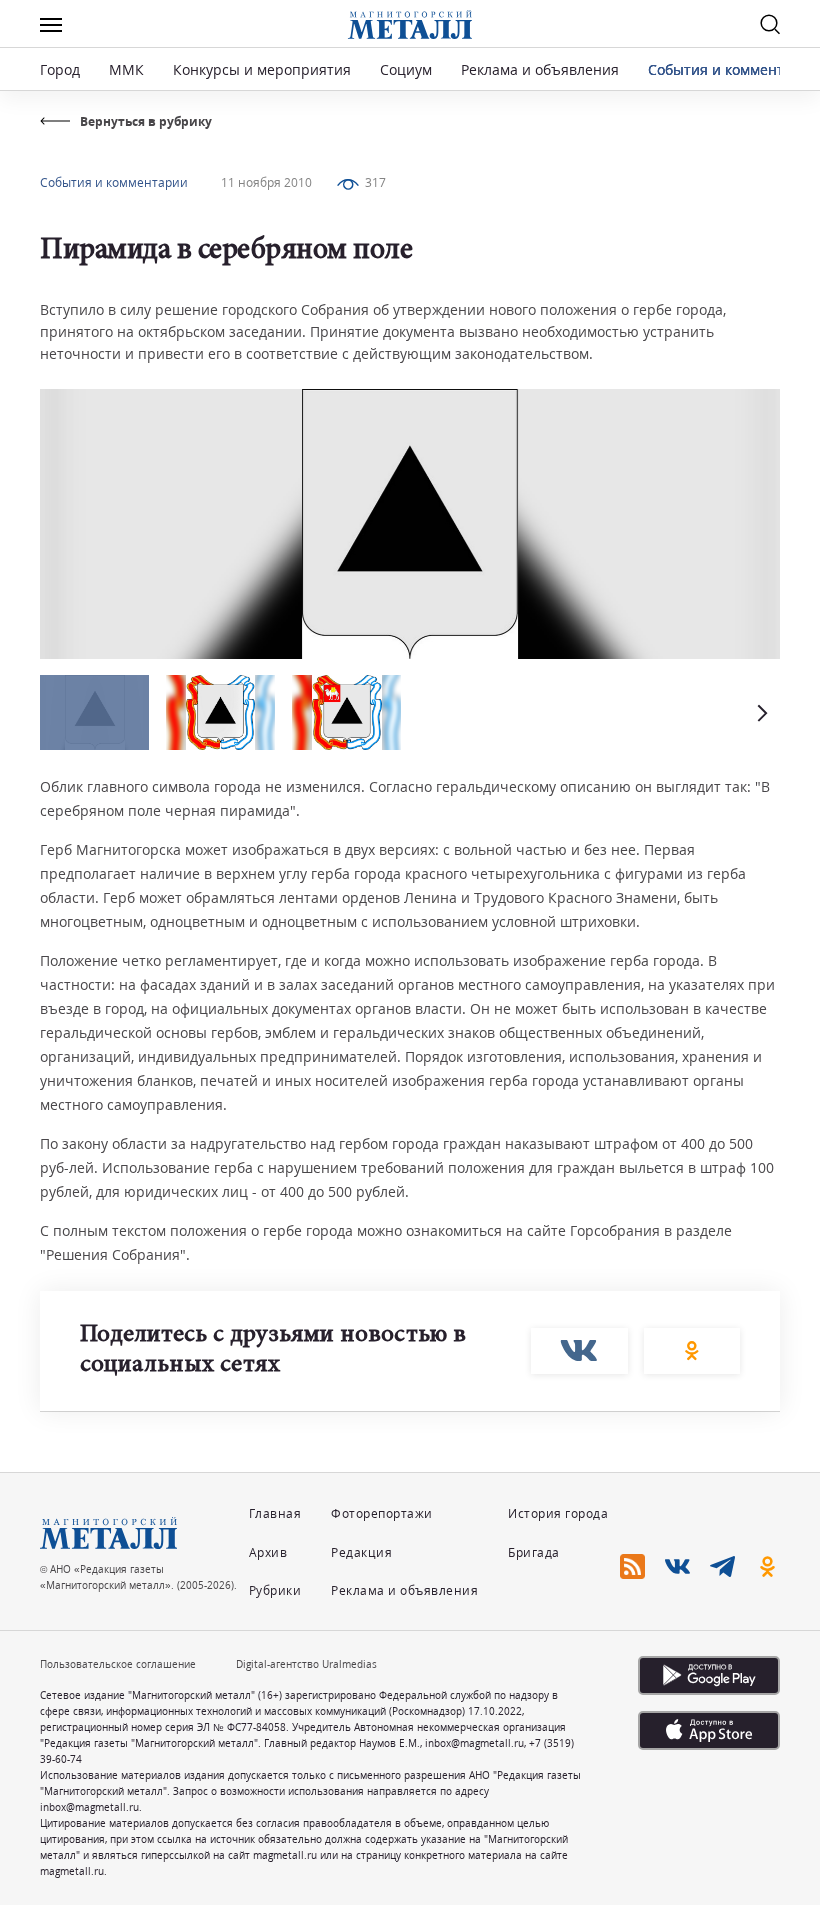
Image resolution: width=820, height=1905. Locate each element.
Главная (275, 1513)
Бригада (534, 1552)
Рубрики (275, 1590)
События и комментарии (733, 69)
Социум (406, 69)
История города (558, 1513)
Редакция (361, 1552)
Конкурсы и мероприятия (264, 69)
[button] (760, 712)
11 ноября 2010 (266, 182)
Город (60, 69)
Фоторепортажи (382, 1513)
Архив (268, 1552)
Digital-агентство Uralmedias (306, 1664)
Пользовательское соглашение (118, 1664)
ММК (126, 69)
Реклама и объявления (540, 69)
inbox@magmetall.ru (474, 1743)
